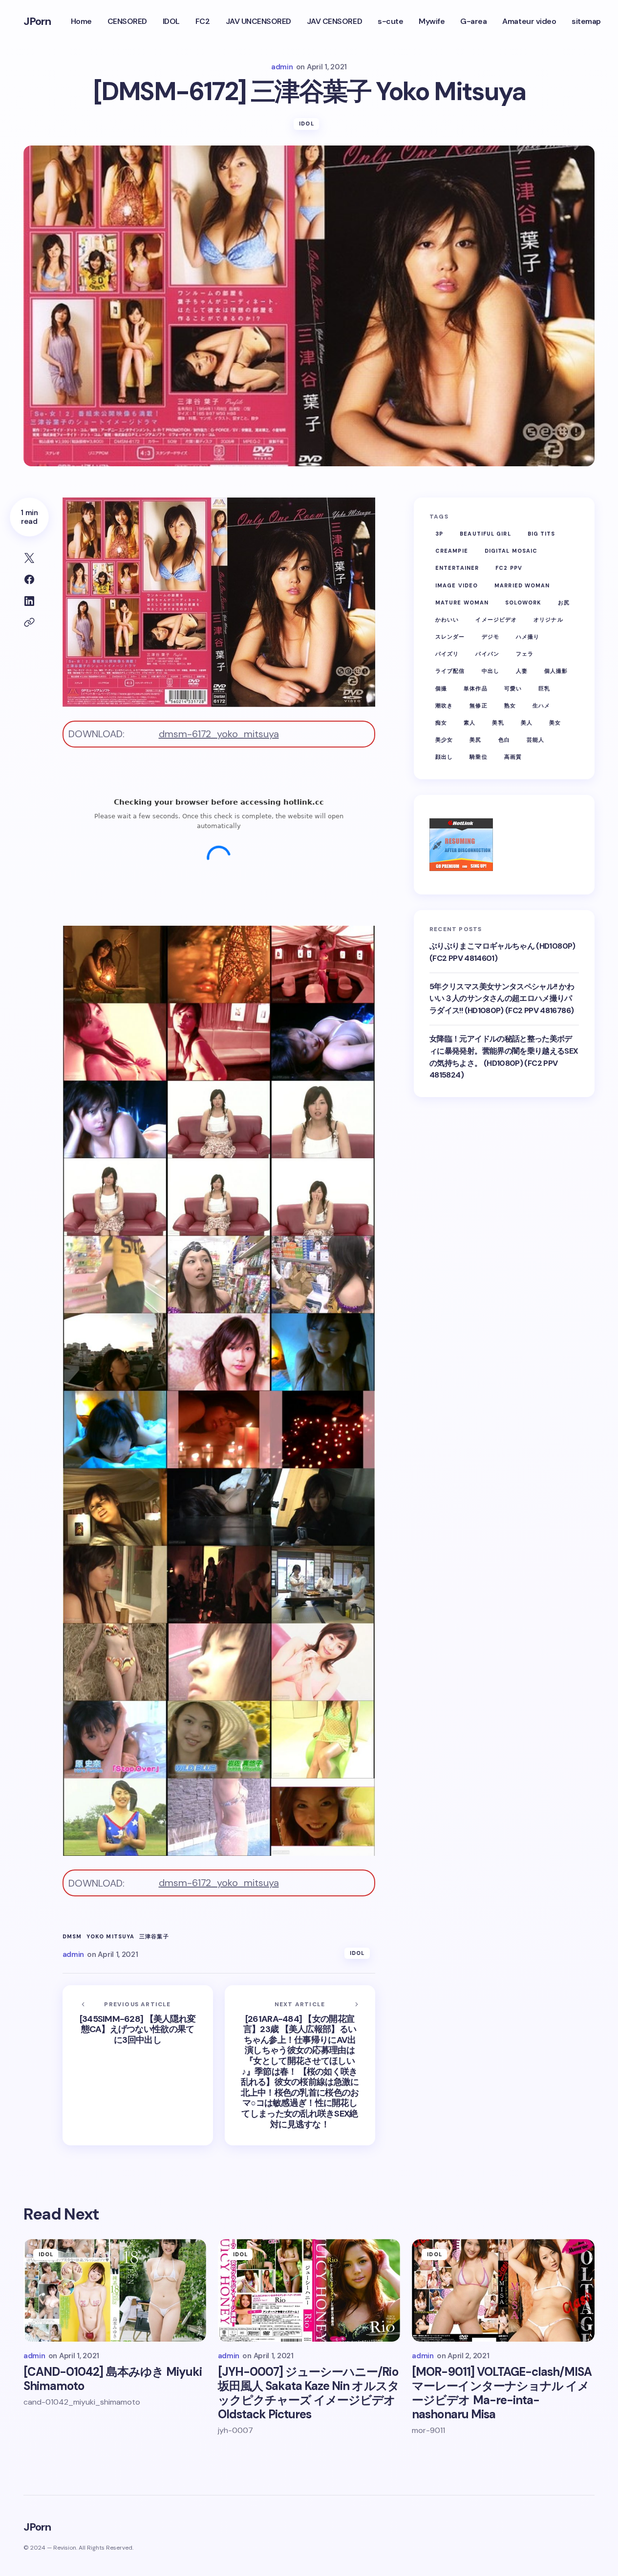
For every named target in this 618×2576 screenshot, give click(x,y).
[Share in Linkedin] (29, 601)
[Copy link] (29, 623)
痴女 (441, 723)
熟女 (510, 706)
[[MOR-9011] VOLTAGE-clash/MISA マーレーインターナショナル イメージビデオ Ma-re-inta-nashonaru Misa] (503, 2290)
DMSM (72, 1937)
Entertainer (457, 568)
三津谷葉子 (154, 1937)
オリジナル (548, 620)
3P (439, 534)
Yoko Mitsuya (110, 1937)
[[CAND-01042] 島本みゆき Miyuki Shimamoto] (115, 2290)
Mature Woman (462, 602)
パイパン (487, 654)
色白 (504, 740)
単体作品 (475, 688)
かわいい (447, 620)
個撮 (441, 688)
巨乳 (544, 688)
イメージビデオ (496, 620)
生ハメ (541, 706)
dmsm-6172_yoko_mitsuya (219, 734)
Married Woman (522, 585)
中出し (490, 671)
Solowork (523, 602)
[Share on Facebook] (29, 580)
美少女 (444, 740)
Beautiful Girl (485, 534)
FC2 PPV (509, 568)
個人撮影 (556, 671)
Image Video (457, 585)
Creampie (452, 551)
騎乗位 (478, 757)
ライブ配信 (450, 671)
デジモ (490, 637)
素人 (469, 723)
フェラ (525, 654)
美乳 (498, 723)
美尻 (475, 740)
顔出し (444, 757)
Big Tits (542, 534)
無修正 (478, 706)
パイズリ (447, 654)
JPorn (37, 21)
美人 (527, 723)
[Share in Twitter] (29, 558)
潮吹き (444, 706)
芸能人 (535, 740)
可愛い (513, 688)
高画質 (513, 757)
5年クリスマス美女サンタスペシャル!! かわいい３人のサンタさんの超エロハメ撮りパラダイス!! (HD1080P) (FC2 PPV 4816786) (502, 999)
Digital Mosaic (511, 551)
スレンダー (450, 637)
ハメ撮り (528, 637)
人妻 (522, 671)
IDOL (306, 124)
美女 (555, 723)
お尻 (564, 602)
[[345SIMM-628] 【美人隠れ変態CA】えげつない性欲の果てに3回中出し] (138, 2065)
